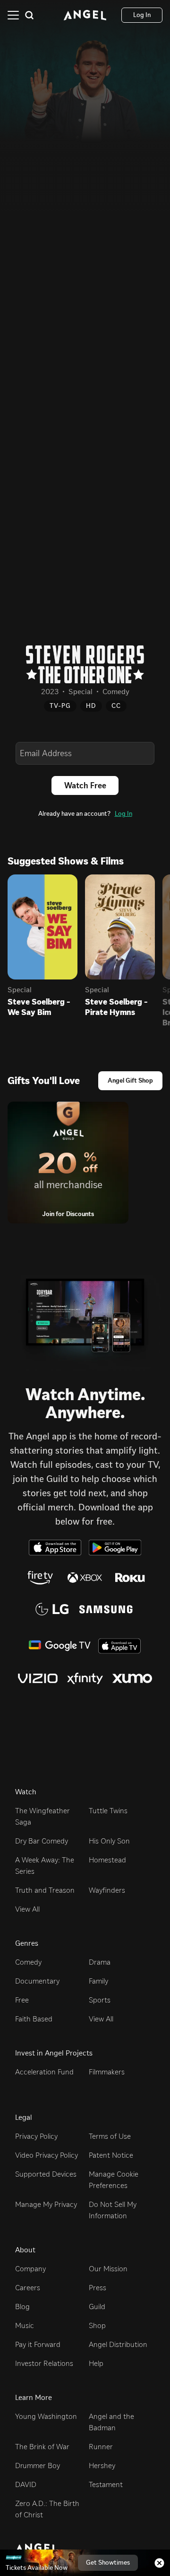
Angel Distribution (118, 2344)
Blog (22, 2307)
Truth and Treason (45, 1890)
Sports (100, 2000)
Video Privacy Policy (47, 2155)
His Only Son (109, 1841)
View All (27, 1909)
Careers (28, 2288)
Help (96, 2363)
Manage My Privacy (46, 2204)
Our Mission (108, 2269)
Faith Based (34, 2019)
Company (30, 2269)
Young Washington (46, 2416)
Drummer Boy (38, 2466)
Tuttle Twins (108, 1811)
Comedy (28, 1962)
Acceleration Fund (44, 2072)
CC (116, 706)
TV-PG (60, 706)
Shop (97, 2325)
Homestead (107, 1860)
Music (25, 2325)
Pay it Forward (38, 2344)
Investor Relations (44, 2363)
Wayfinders (107, 1890)
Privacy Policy (36, 2136)
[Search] (29, 15)
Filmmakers (107, 2072)
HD (91, 706)
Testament (106, 2484)
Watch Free (85, 785)
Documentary (37, 1981)
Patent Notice (111, 2155)
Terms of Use (110, 2136)
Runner (101, 2447)
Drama (100, 1962)
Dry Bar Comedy (42, 1841)
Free (22, 2000)
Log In (123, 814)
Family (98, 1981)
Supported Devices (46, 2174)
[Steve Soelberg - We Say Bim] (42, 927)
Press (98, 2288)
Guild (97, 2307)
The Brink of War (42, 2447)
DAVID (26, 2484)
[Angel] (85, 15)
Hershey (102, 2466)
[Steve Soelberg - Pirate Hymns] (120, 927)
